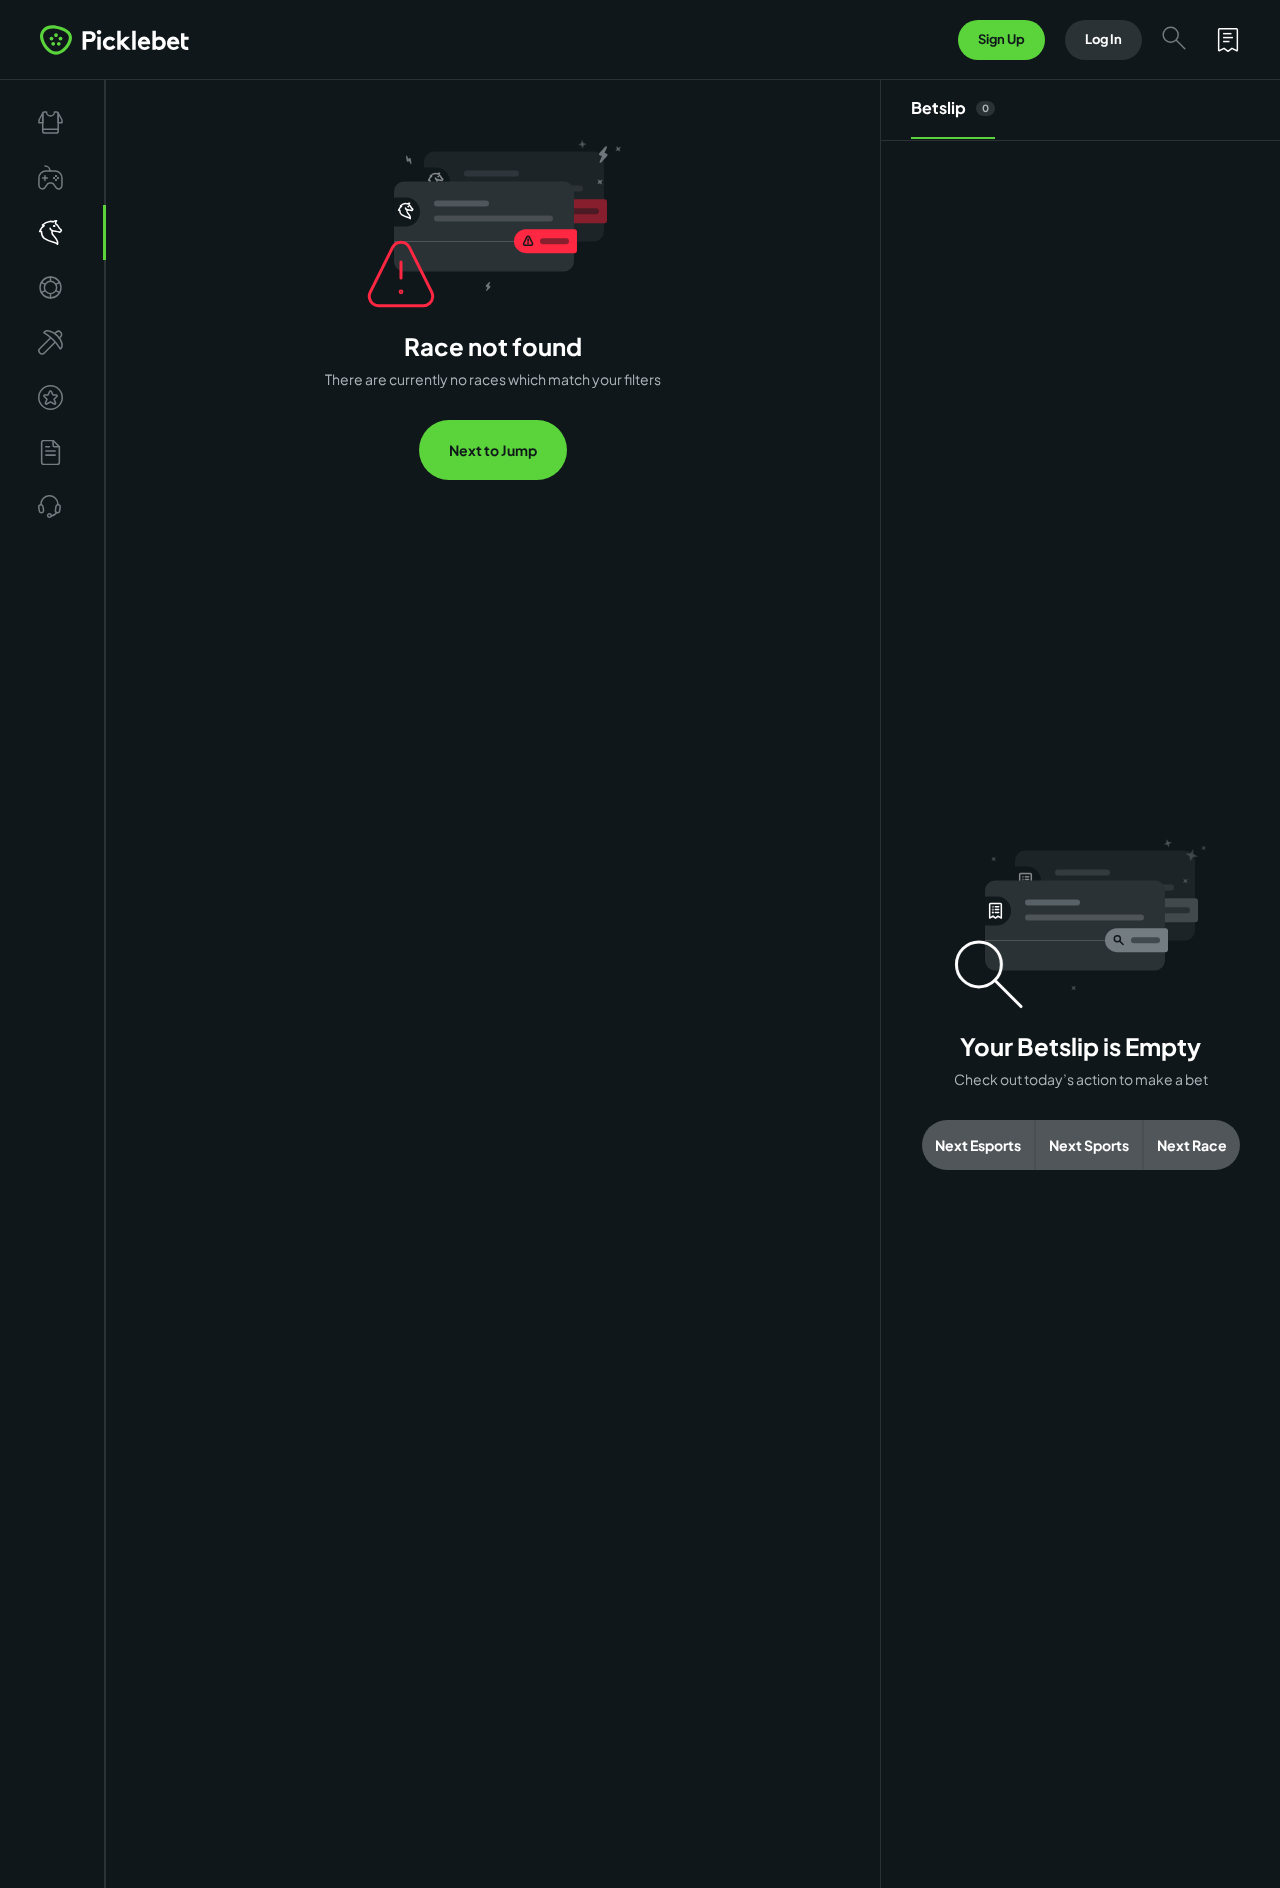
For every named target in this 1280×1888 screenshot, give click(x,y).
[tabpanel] (1080, 1004)
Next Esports (978, 1145)
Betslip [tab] (950, 107)
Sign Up (1001, 39)
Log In (1103, 39)
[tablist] (1080, 110)
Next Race (1192, 1145)
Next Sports (1089, 1145)
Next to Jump (493, 450)
